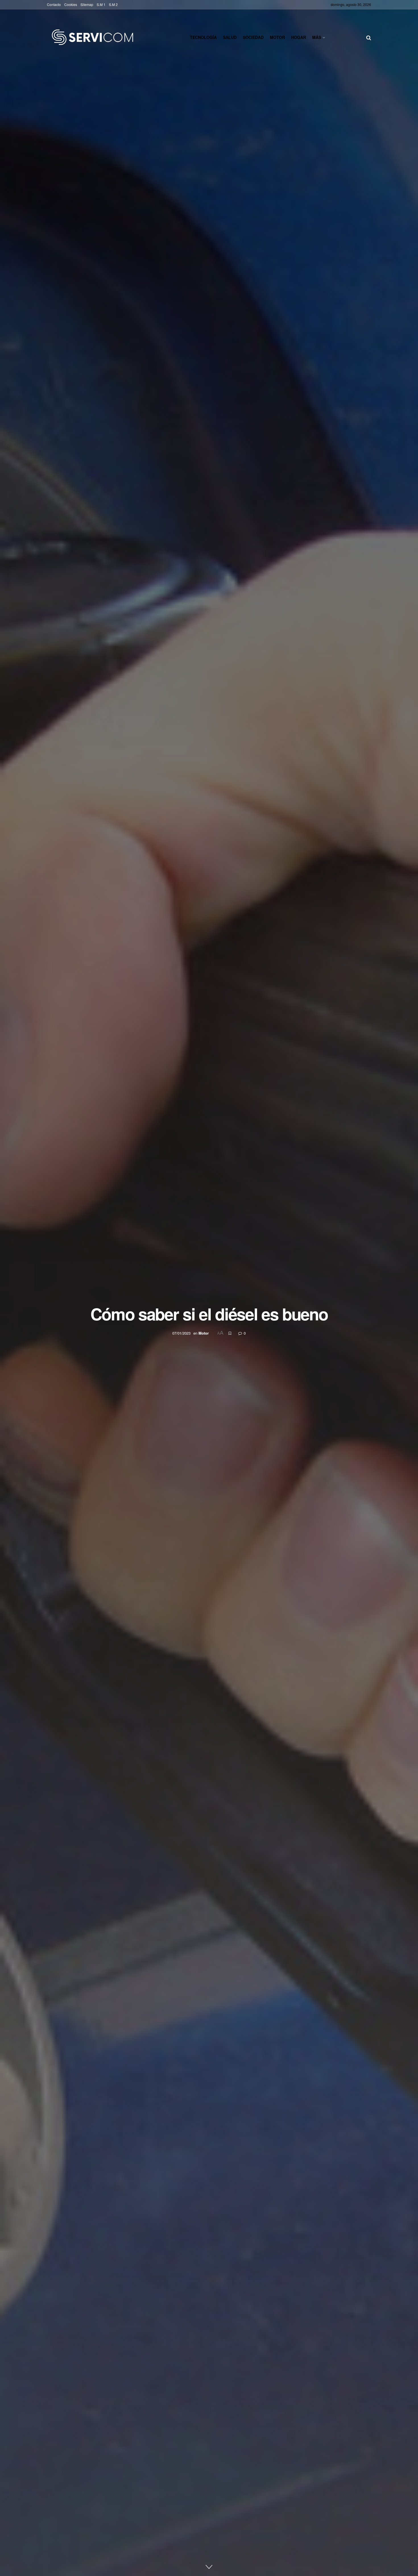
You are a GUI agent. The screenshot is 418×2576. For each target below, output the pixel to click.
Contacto (54, 4)
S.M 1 (101, 4)
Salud (230, 37)
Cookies (71, 4)
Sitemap (87, 4)
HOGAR (299, 37)
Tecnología (203, 37)
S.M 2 (113, 4)
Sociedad (253, 37)
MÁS (317, 37)
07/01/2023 (181, 1333)
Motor (277, 37)
